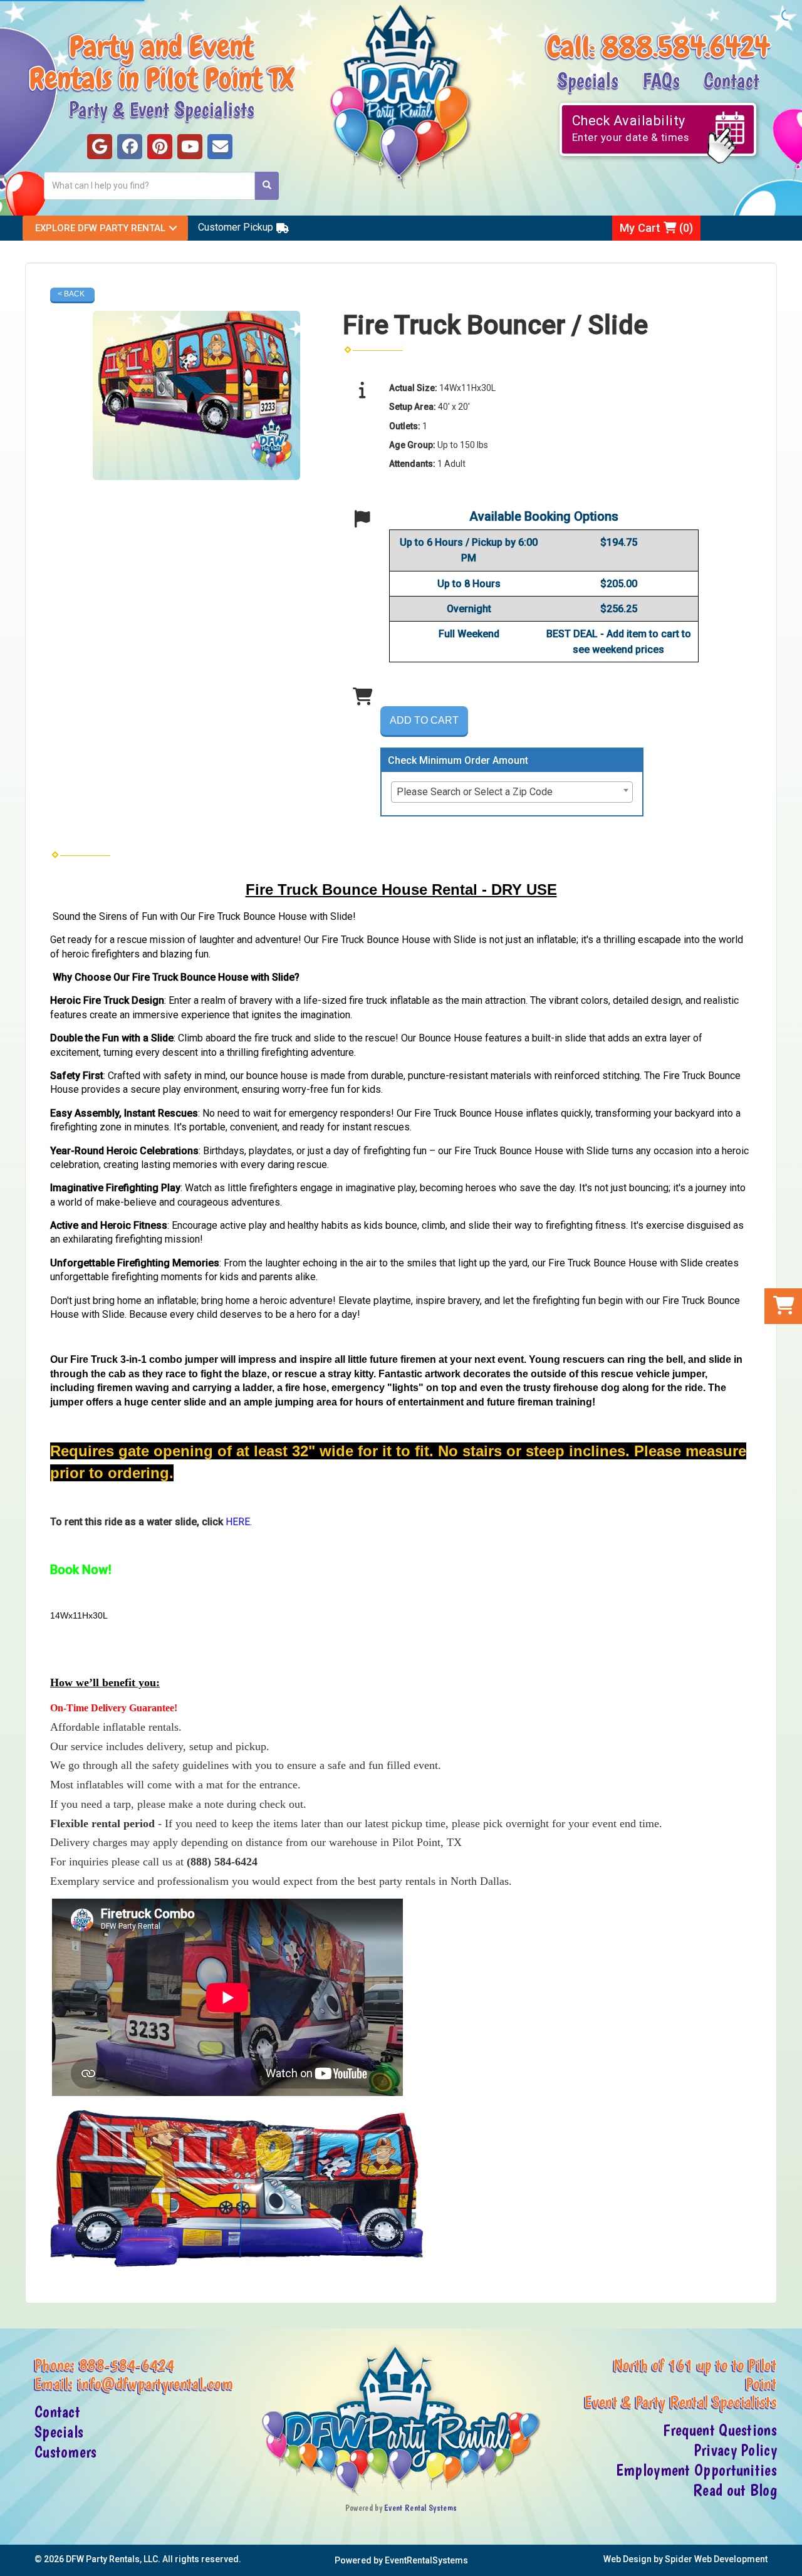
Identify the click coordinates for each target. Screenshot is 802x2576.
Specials (588, 80)
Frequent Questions (720, 2430)
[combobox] (512, 792)
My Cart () (656, 228)
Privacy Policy (735, 2450)
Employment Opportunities (696, 2470)
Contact (732, 80)
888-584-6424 (127, 2365)
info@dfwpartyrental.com (155, 2384)
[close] (791, 2559)
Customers (66, 2452)
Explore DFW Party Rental (100, 228)
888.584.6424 (686, 47)
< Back (71, 294)
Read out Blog (735, 2490)
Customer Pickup (236, 227)
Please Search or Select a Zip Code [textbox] (475, 792)
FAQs (661, 80)
